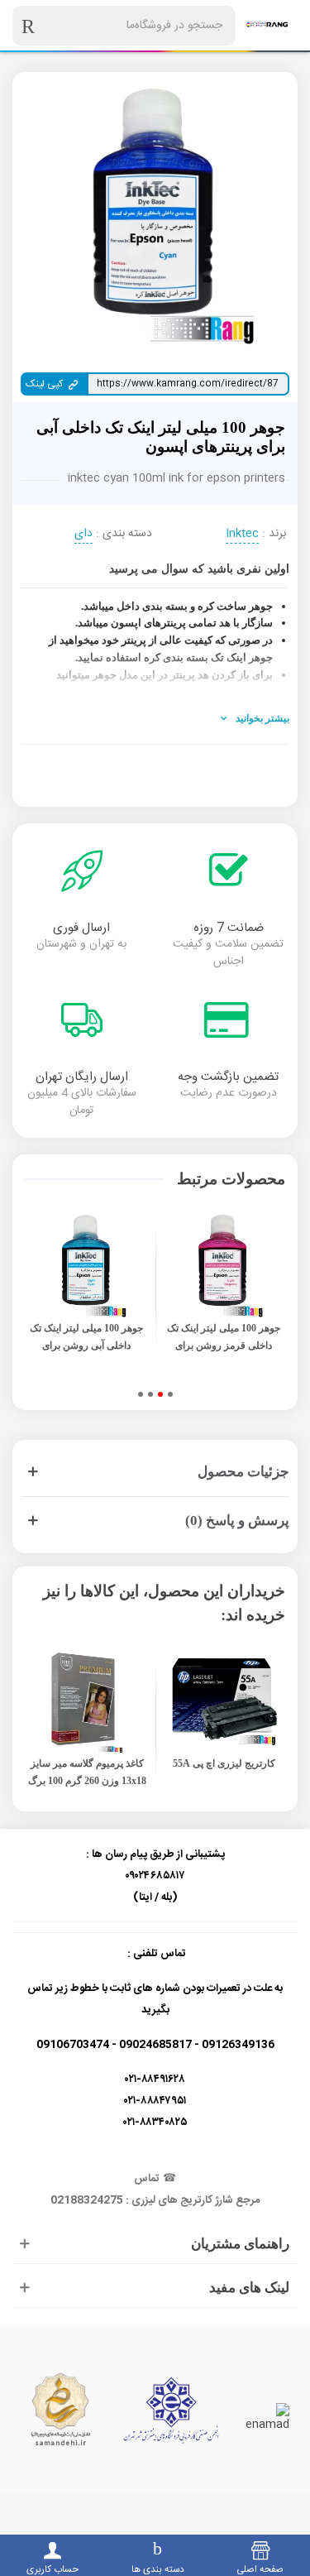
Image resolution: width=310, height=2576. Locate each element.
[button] (170, 1394)
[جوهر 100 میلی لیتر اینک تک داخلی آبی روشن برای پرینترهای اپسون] (87, 1266)
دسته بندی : (124, 534)
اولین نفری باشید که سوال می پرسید (199, 569)
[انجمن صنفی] (171, 2410)
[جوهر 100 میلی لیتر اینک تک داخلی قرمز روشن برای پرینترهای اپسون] (224, 1266)
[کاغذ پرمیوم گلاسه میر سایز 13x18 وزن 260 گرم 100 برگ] (87, 1702)
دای (83, 535)
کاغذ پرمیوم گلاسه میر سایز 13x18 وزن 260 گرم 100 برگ (87, 1772)
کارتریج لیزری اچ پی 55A (224, 1763)
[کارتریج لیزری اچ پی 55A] (224, 1702)
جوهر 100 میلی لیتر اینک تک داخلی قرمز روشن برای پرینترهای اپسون (224, 1346)
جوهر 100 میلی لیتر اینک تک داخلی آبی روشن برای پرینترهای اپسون (86, 1346)
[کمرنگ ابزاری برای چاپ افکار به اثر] (267, 25)
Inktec (242, 535)
